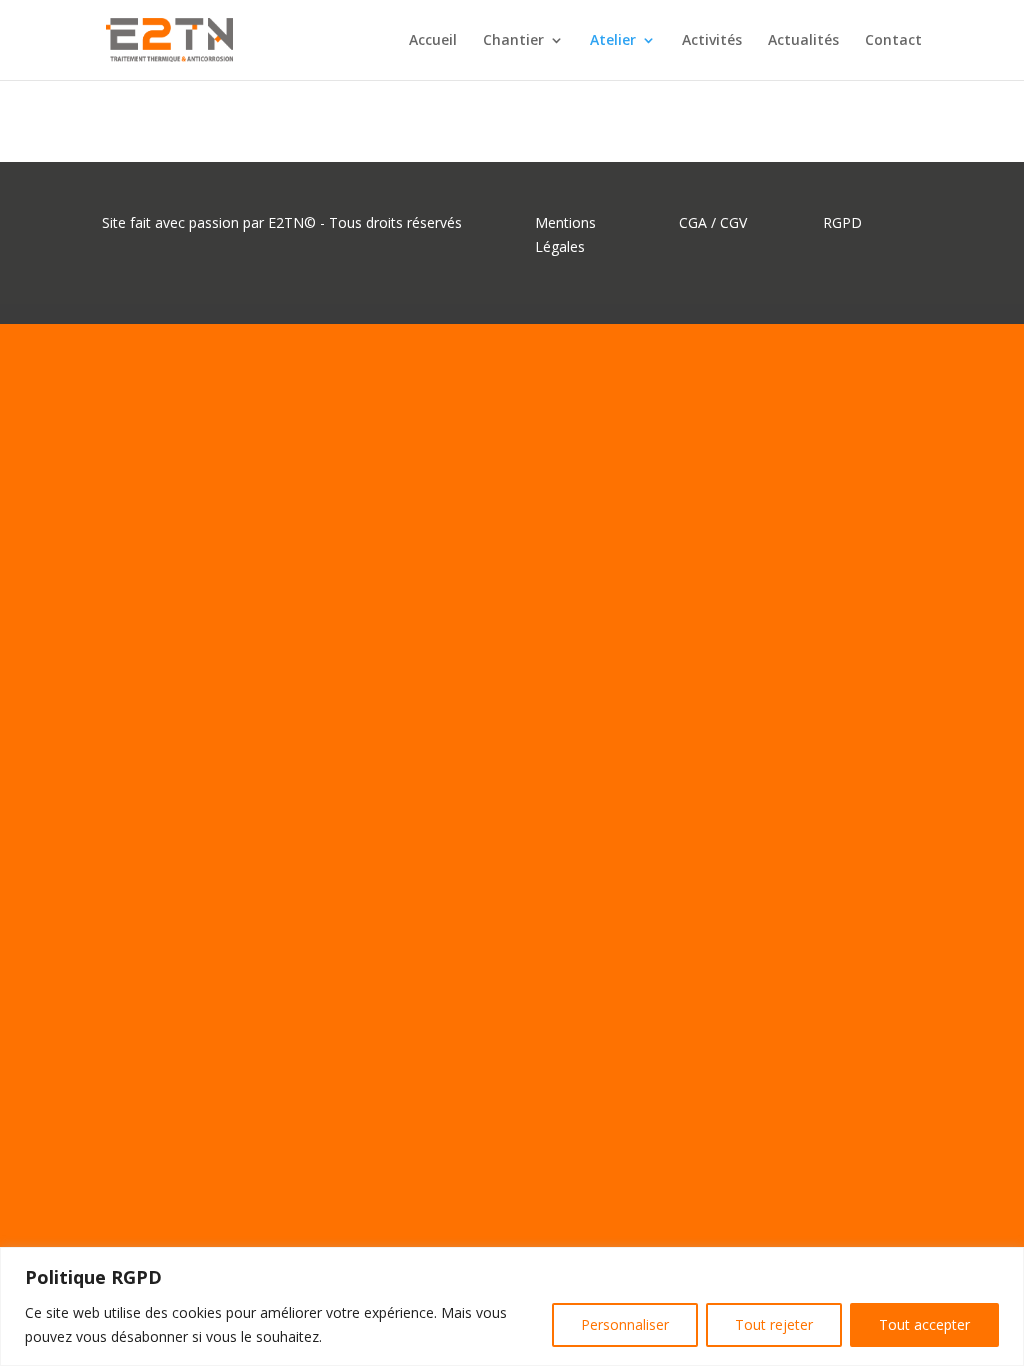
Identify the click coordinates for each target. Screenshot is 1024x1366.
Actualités (803, 41)
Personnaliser (625, 1324)
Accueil (433, 41)
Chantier (513, 41)
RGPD (842, 222)
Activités (712, 41)
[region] (512, 1306)
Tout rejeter (774, 1324)
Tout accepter (924, 1324)
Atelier (613, 41)
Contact (893, 41)
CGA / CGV (713, 222)
